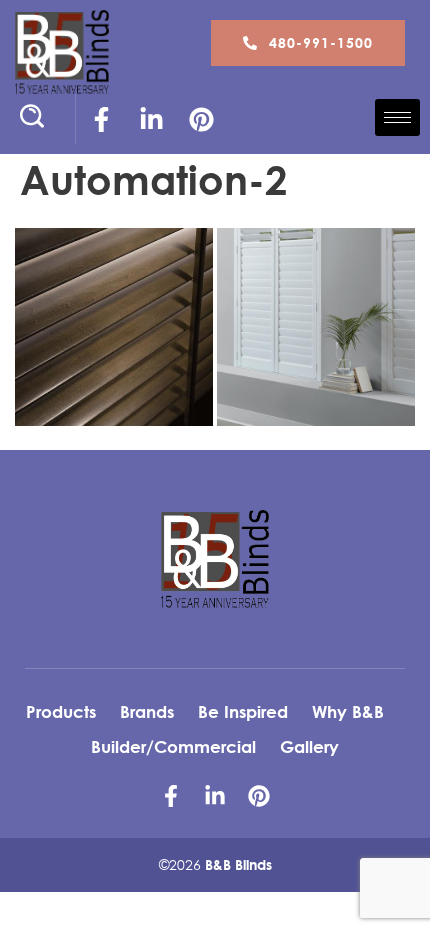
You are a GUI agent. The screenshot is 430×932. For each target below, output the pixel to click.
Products (61, 711)
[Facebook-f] (101, 119)
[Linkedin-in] (151, 119)
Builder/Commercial (173, 746)
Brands (147, 711)
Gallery (309, 746)
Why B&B (348, 711)
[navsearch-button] (40, 119)
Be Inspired (243, 711)
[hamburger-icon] (397, 117)
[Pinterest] (201, 119)
